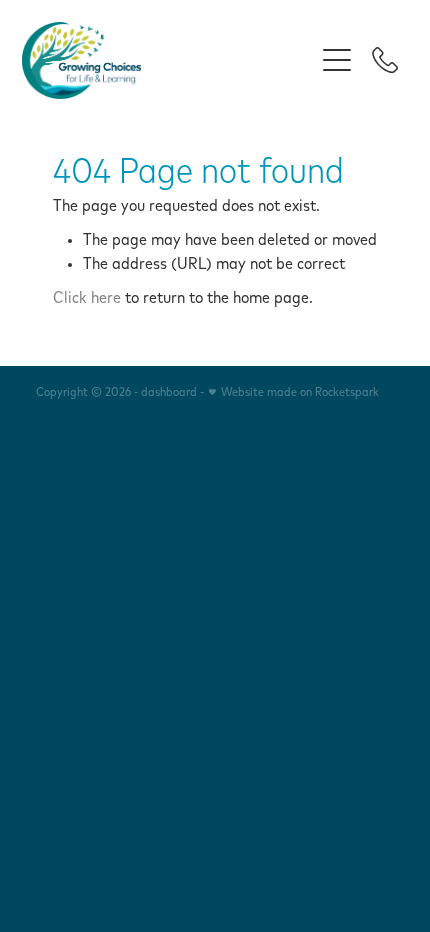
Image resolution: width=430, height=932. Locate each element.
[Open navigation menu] (337, 60)
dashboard (169, 393)
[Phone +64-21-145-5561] (385, 60)
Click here (87, 298)
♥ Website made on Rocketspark (293, 393)
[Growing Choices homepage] (167, 60)
